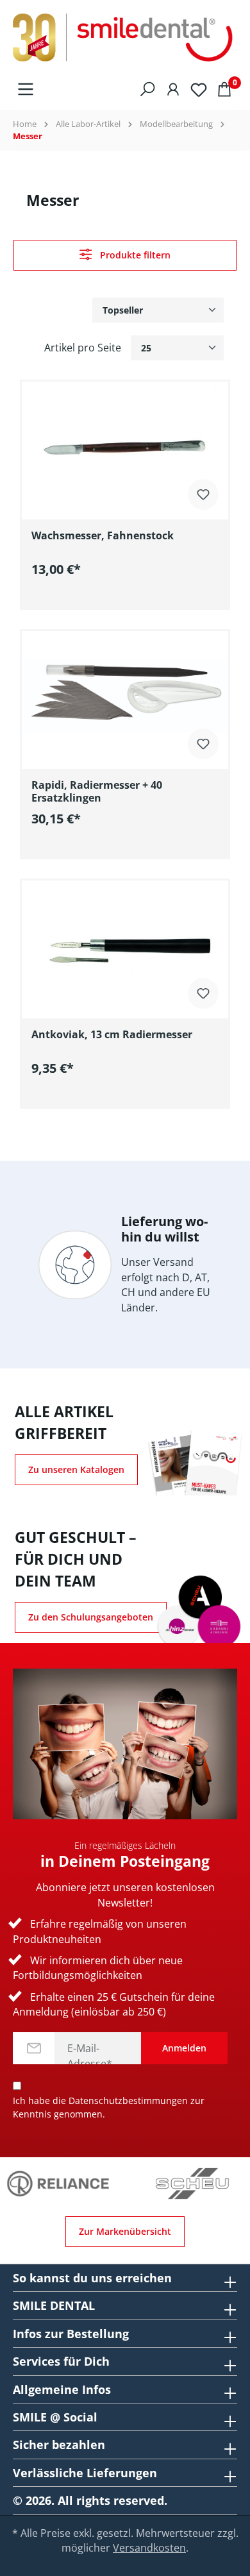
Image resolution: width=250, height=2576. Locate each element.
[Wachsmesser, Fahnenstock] (125, 446)
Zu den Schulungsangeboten (91, 1617)
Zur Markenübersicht (125, 2231)
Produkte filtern (134, 255)
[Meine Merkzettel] (199, 88)
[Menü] (26, 88)
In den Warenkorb (135, 597)
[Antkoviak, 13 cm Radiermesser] (125, 945)
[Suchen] (147, 88)
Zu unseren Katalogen (76, 1469)
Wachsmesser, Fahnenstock (103, 536)
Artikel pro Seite (83, 348)
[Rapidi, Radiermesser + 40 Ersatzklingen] (125, 695)
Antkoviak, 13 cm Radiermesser (112, 1035)
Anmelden (184, 2048)
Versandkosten (149, 2548)
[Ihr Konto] (173, 88)
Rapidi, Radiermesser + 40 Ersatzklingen (97, 791)
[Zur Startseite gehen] (125, 38)
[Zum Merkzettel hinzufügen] (203, 493)
